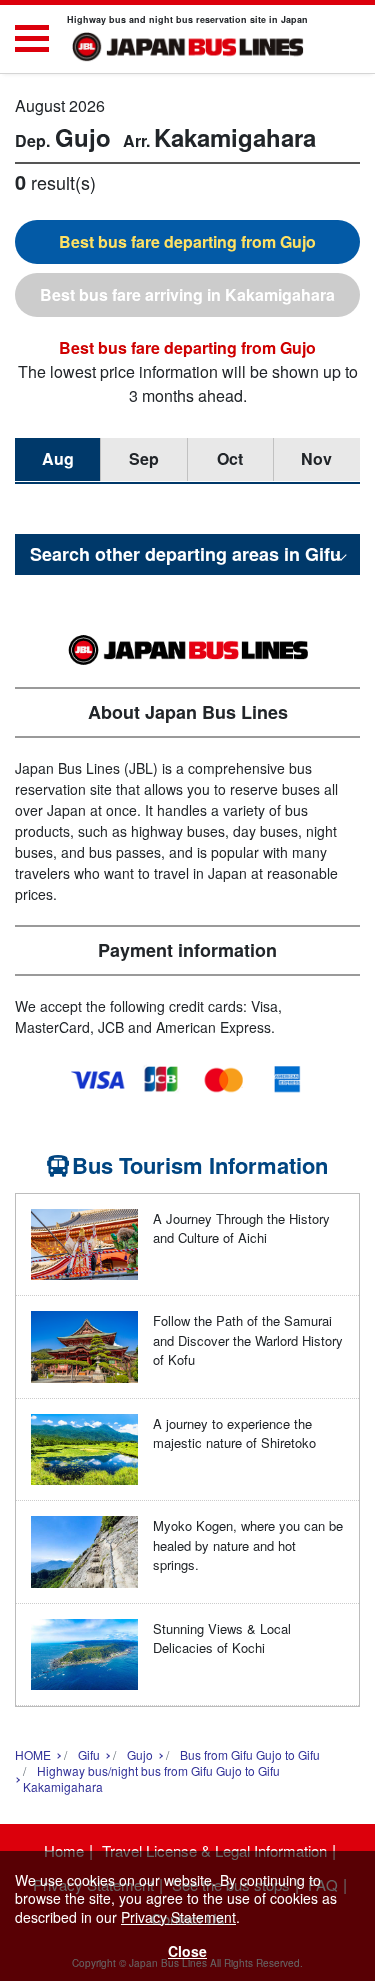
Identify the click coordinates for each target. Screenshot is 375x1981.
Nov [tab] (316, 458)
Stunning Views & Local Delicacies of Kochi (222, 1638)
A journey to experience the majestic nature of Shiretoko (234, 1433)
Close (187, 1951)
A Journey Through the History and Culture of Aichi (241, 1228)
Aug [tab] (58, 458)
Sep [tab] (144, 458)
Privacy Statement (178, 1917)
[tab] (187, 242)
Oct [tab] (230, 458)
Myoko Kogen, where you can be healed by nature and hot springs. (248, 1545)
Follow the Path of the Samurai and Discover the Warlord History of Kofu (248, 1340)
